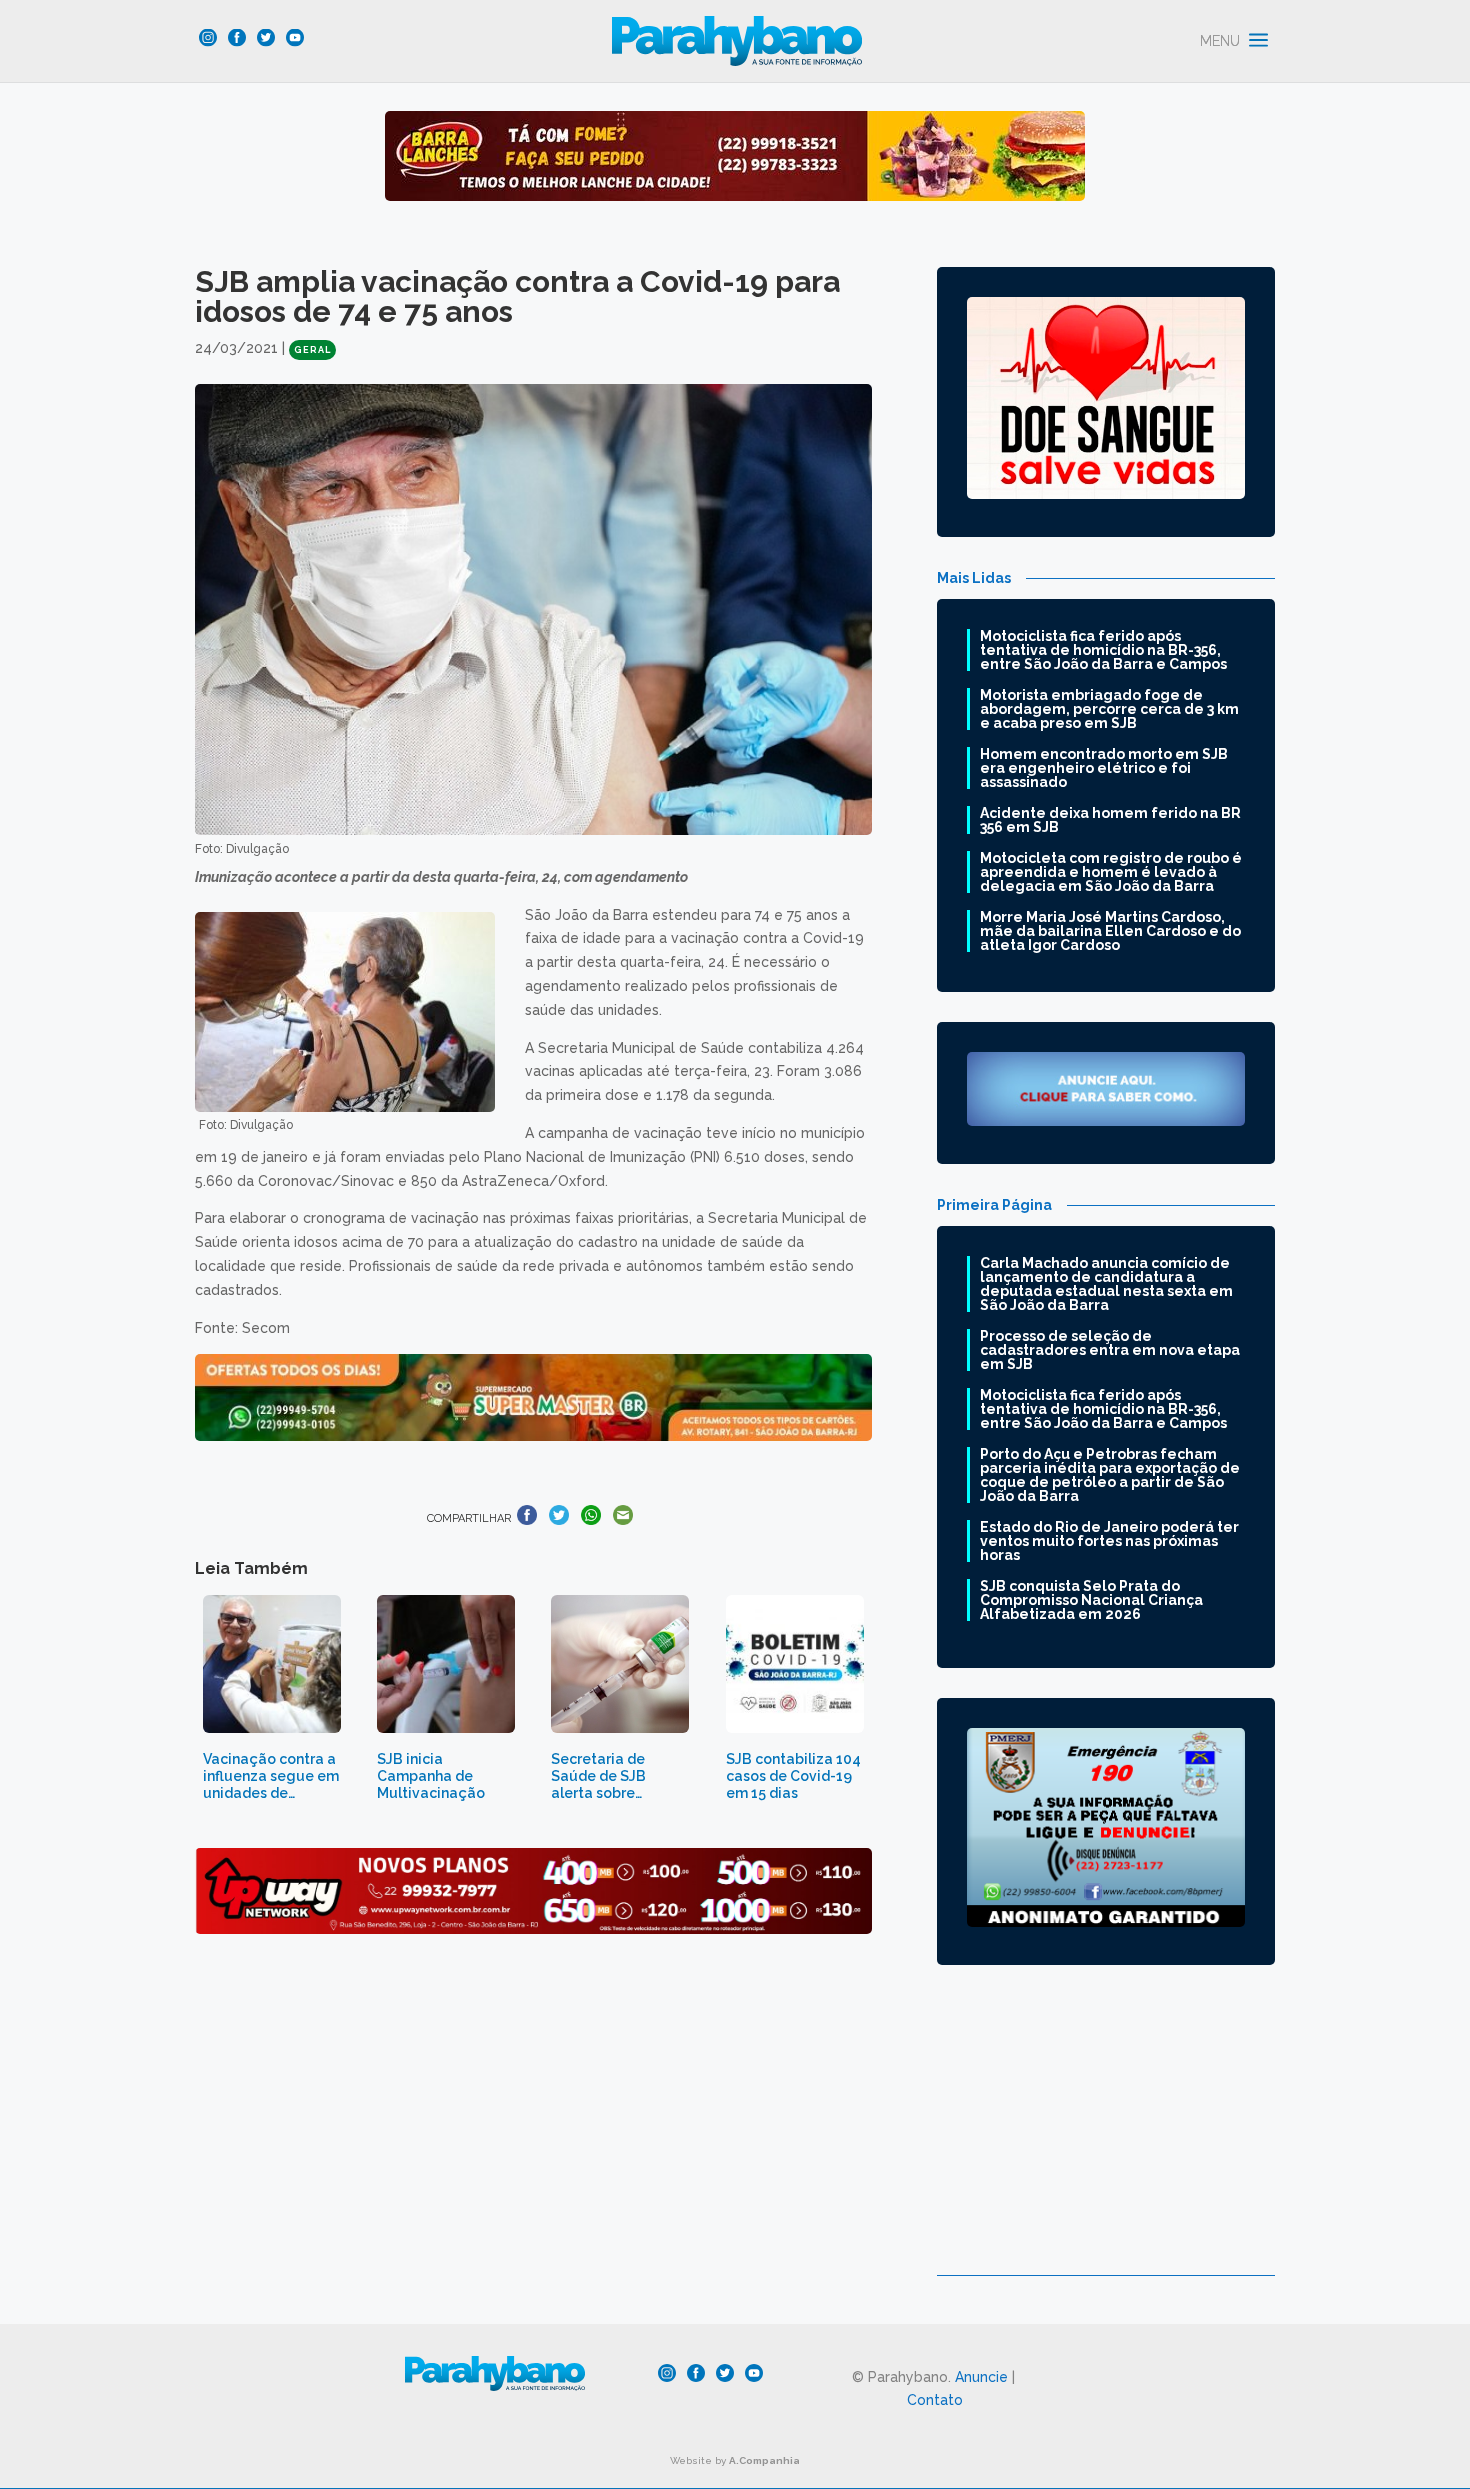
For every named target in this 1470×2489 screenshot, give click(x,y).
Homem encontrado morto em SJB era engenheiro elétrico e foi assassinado (1104, 768)
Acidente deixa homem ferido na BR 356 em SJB (1110, 820)
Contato (935, 2400)
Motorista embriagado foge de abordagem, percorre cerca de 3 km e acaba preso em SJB (1109, 709)
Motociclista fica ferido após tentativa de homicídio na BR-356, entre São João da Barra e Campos (1103, 650)
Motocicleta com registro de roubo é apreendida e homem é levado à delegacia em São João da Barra (1111, 872)
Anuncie (981, 2377)
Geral (312, 350)
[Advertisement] (1106, 2135)
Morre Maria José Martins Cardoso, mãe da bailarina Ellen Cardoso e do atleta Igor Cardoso (1110, 931)
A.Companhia (764, 2460)
